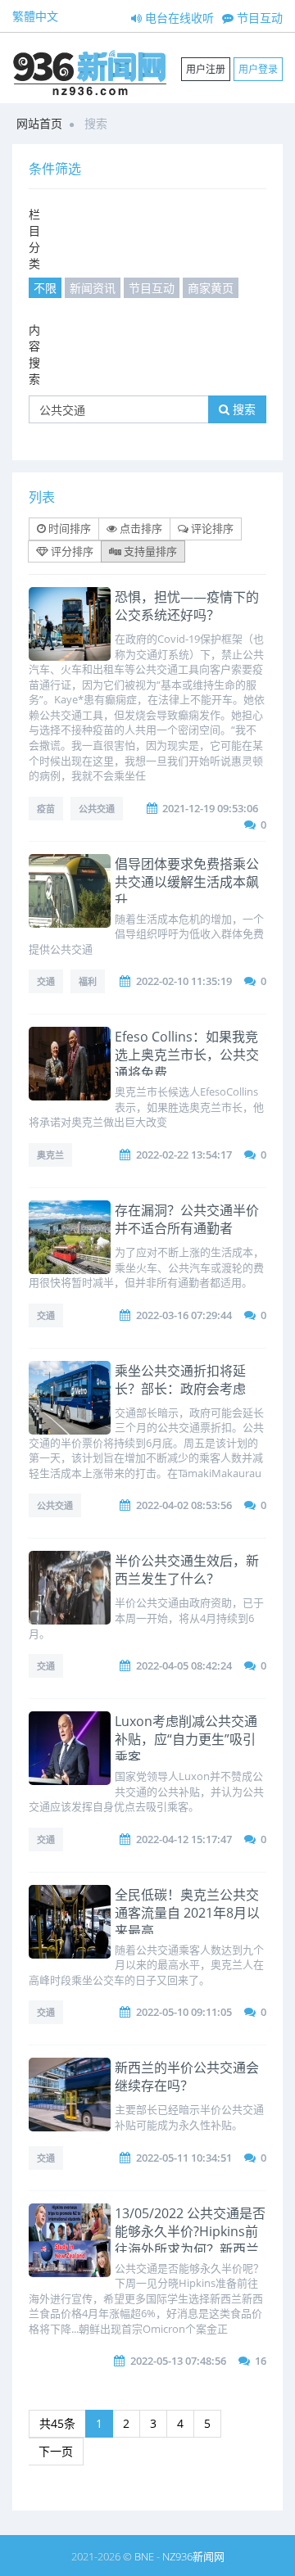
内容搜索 (34, 354)
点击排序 (140, 528)
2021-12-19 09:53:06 (210, 808)
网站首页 (39, 123)
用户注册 (206, 69)
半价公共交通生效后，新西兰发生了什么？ (187, 1570)
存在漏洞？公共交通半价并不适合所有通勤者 (187, 1219)
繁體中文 (35, 16)
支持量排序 (149, 551)
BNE (144, 2556)
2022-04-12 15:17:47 (184, 1839)
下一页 (56, 2451)
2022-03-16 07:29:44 (184, 1315)
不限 (45, 288)
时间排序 (68, 528)
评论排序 (211, 528)
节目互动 (258, 18)
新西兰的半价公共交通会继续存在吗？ (187, 2077)
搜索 (243, 409)
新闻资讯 (93, 288)
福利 (88, 981)
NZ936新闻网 (193, 2556)
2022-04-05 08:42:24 (184, 1665)
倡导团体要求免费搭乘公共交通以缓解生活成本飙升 (187, 882)
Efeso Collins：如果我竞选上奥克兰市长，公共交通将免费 (187, 1055)
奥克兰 (50, 1155)
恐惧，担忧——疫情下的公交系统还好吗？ (187, 606)
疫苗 (46, 809)
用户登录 (258, 69)
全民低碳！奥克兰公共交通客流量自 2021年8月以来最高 (187, 1913)
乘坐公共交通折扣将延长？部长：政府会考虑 (180, 1380)
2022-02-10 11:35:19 (184, 981)
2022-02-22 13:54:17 (184, 1155)
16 (261, 2361)
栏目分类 (34, 239)
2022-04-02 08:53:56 (184, 1505)
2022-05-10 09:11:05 (184, 2012)
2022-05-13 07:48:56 (178, 2361)
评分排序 (71, 551)
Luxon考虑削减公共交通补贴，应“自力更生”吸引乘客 (186, 1739)
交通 (46, 981)
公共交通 (97, 809)
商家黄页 (211, 288)
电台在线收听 (178, 18)
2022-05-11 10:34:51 (184, 2158)
